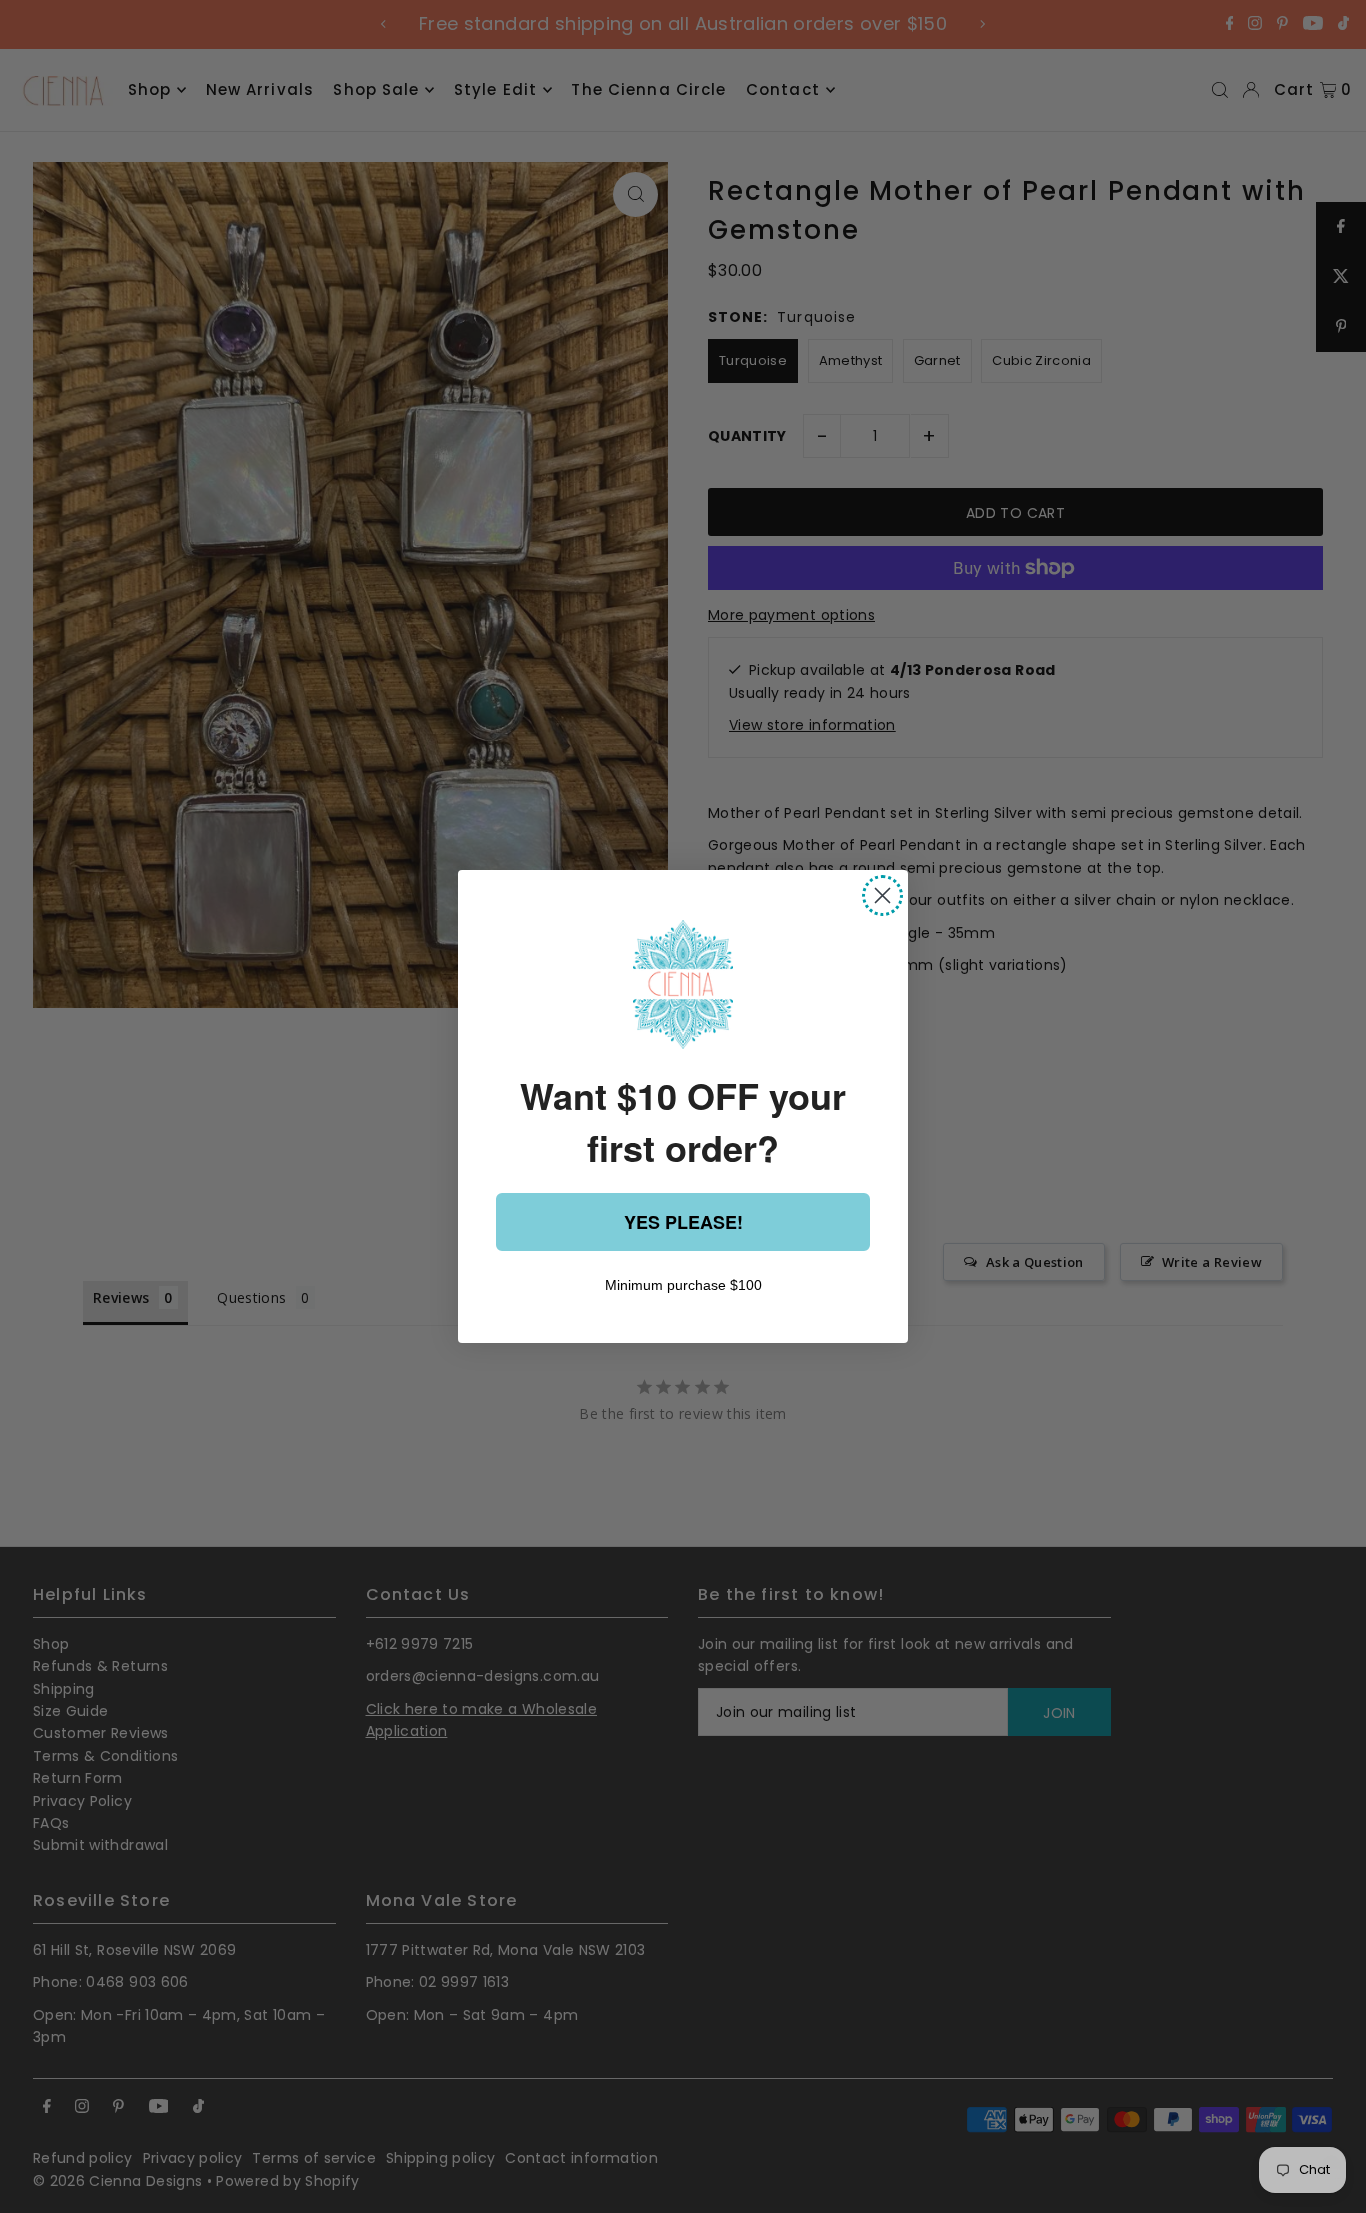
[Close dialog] (882, 895)
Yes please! (683, 1222)
